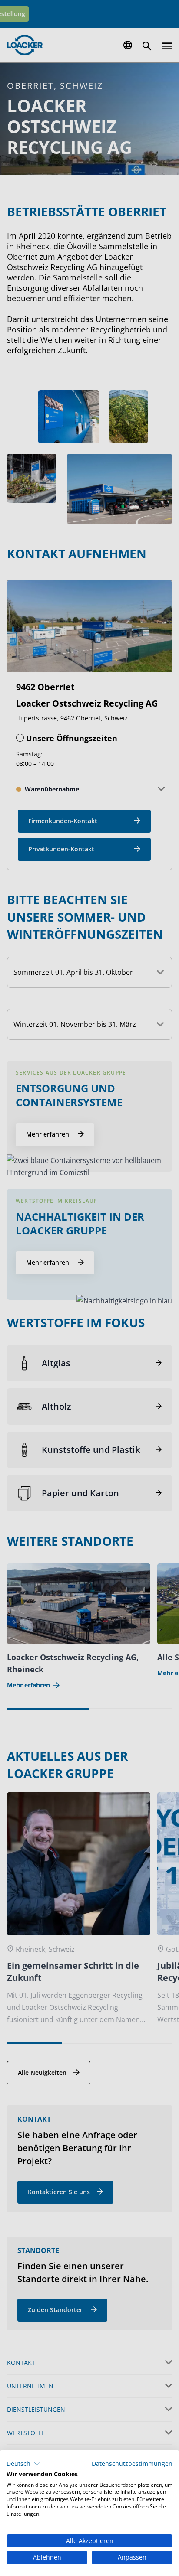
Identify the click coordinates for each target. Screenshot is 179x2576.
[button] (23, 2464)
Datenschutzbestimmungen (132, 2464)
